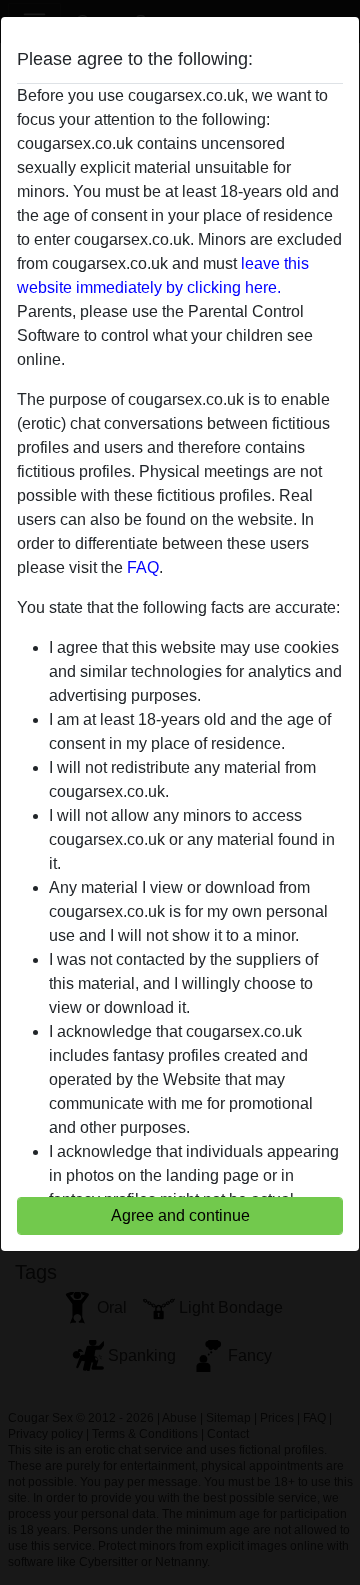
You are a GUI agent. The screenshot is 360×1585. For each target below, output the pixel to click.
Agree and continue (180, 1215)
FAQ (143, 567)
